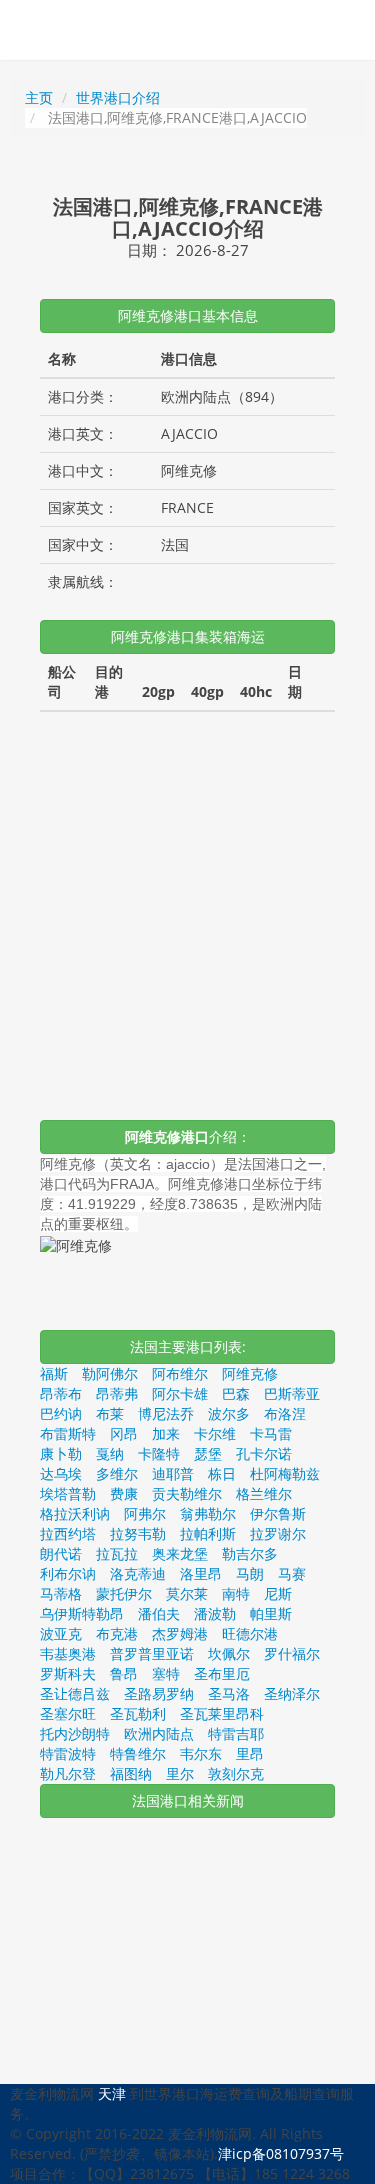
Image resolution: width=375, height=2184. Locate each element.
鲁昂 (124, 1673)
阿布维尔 (180, 1373)
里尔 (180, 1773)
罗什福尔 (292, 1653)
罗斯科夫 (68, 1673)
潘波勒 (215, 1613)
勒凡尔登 (68, 1773)
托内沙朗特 (75, 1733)
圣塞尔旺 (68, 1713)
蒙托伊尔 (124, 1593)
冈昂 (124, 1433)
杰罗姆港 (180, 1633)
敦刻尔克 (236, 1773)
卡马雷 (271, 1433)
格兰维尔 (264, 1493)
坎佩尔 (229, 1653)
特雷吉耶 (236, 1733)
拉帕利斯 (208, 1533)
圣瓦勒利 (138, 1713)
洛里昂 (201, 1573)
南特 (236, 1593)
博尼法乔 (166, 1413)
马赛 (292, 1573)
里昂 (250, 1753)
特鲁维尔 (138, 1753)
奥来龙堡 (180, 1553)
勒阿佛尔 (110, 1373)
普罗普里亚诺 (152, 1653)
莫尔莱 (187, 1593)
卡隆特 (159, 1453)
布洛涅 (285, 1413)
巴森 (236, 1393)
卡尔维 (215, 1433)
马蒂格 (61, 1593)
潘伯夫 (159, 1613)
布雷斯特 (68, 1433)
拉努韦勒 (138, 1533)
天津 (112, 2093)
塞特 (166, 1673)
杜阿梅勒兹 (285, 1473)
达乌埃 (61, 1473)
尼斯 (278, 1593)
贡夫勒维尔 (187, 1493)
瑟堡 (208, 1453)
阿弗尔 (145, 1513)
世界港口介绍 (118, 97)
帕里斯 (271, 1613)
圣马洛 (229, 1693)
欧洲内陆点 (159, 1733)
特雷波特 (68, 1753)
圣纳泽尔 (292, 1693)
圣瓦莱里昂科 (222, 1713)
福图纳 (131, 1773)
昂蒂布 (61, 1393)
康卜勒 (61, 1453)
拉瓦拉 (117, 1553)
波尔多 (229, 1413)
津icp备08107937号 (281, 2153)
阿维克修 (250, 1373)
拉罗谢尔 (278, 1533)
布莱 (110, 1413)
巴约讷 (61, 1413)
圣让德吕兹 (75, 1693)
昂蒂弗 (117, 1393)
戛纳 (110, 1453)
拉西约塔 (68, 1533)
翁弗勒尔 (208, 1513)
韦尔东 (201, 1753)
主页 (39, 97)
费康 (124, 1493)
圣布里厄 (222, 1673)
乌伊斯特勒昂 (82, 1613)
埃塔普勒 (68, 1493)
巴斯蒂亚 (292, 1393)
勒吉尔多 (250, 1553)
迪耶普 (173, 1473)
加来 (166, 1433)
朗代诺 (61, 1553)
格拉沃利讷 (75, 1513)
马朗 (250, 1573)
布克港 (117, 1633)
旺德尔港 (250, 1633)
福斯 (54, 1373)
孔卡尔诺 (264, 1453)
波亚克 (61, 1633)
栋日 (222, 1473)
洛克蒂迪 (138, 1573)
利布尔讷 (68, 1573)
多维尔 (117, 1473)
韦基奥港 (68, 1653)
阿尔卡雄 (180, 1393)
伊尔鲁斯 (278, 1513)
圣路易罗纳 (159, 1693)
